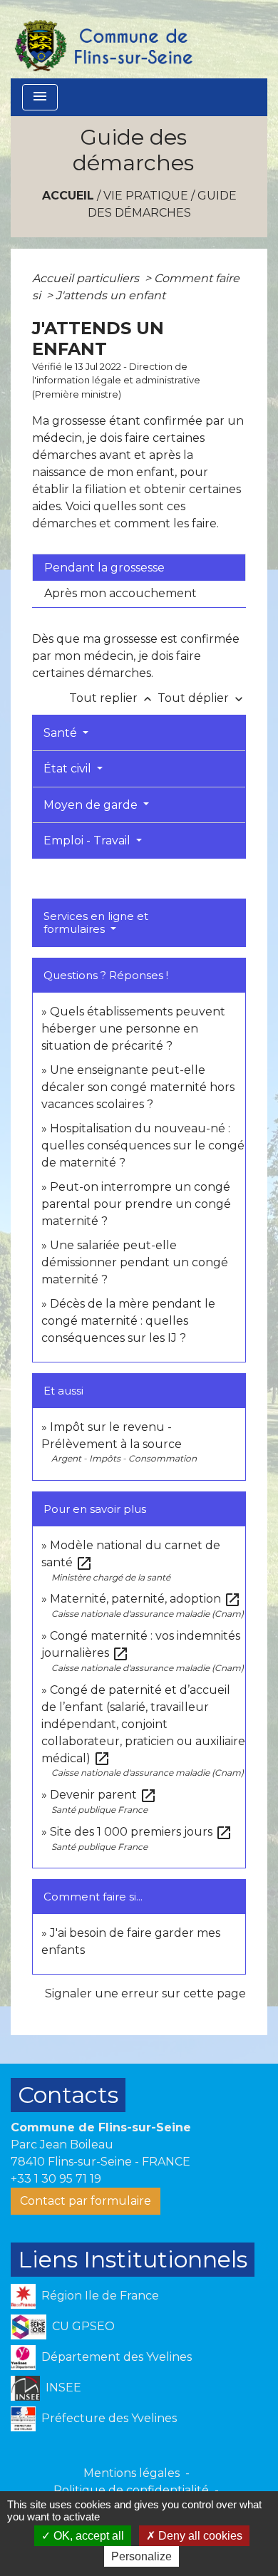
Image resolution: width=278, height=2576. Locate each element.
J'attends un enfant (110, 295)
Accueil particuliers (87, 278)
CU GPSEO (83, 2326)
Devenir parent (103, 1795)
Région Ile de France (100, 2296)
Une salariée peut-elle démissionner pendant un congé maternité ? (135, 1262)
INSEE (63, 2388)
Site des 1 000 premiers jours (141, 1832)
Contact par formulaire (86, 2201)
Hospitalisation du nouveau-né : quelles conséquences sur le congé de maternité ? (143, 1145)
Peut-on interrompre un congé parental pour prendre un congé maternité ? (136, 1204)
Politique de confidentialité (131, 2490)
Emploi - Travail (88, 840)
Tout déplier (202, 698)
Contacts (68, 2095)
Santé (62, 733)
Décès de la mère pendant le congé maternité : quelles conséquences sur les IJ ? (128, 1321)
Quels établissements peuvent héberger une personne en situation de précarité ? (133, 1029)
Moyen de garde (92, 805)
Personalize (141, 2556)
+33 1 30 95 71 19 (56, 2179)
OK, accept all (87, 2536)
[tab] (139, 567)
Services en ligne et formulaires (96, 922)
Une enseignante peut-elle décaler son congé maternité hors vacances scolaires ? (138, 1087)
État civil (69, 769)
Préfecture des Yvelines (109, 2418)
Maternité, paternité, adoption (145, 1599)
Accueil (68, 196)
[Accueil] (103, 39)
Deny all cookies (199, 2536)
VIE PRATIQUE (146, 196)
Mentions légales (132, 2473)
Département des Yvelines (117, 2357)
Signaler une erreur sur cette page (145, 1993)
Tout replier (112, 698)
